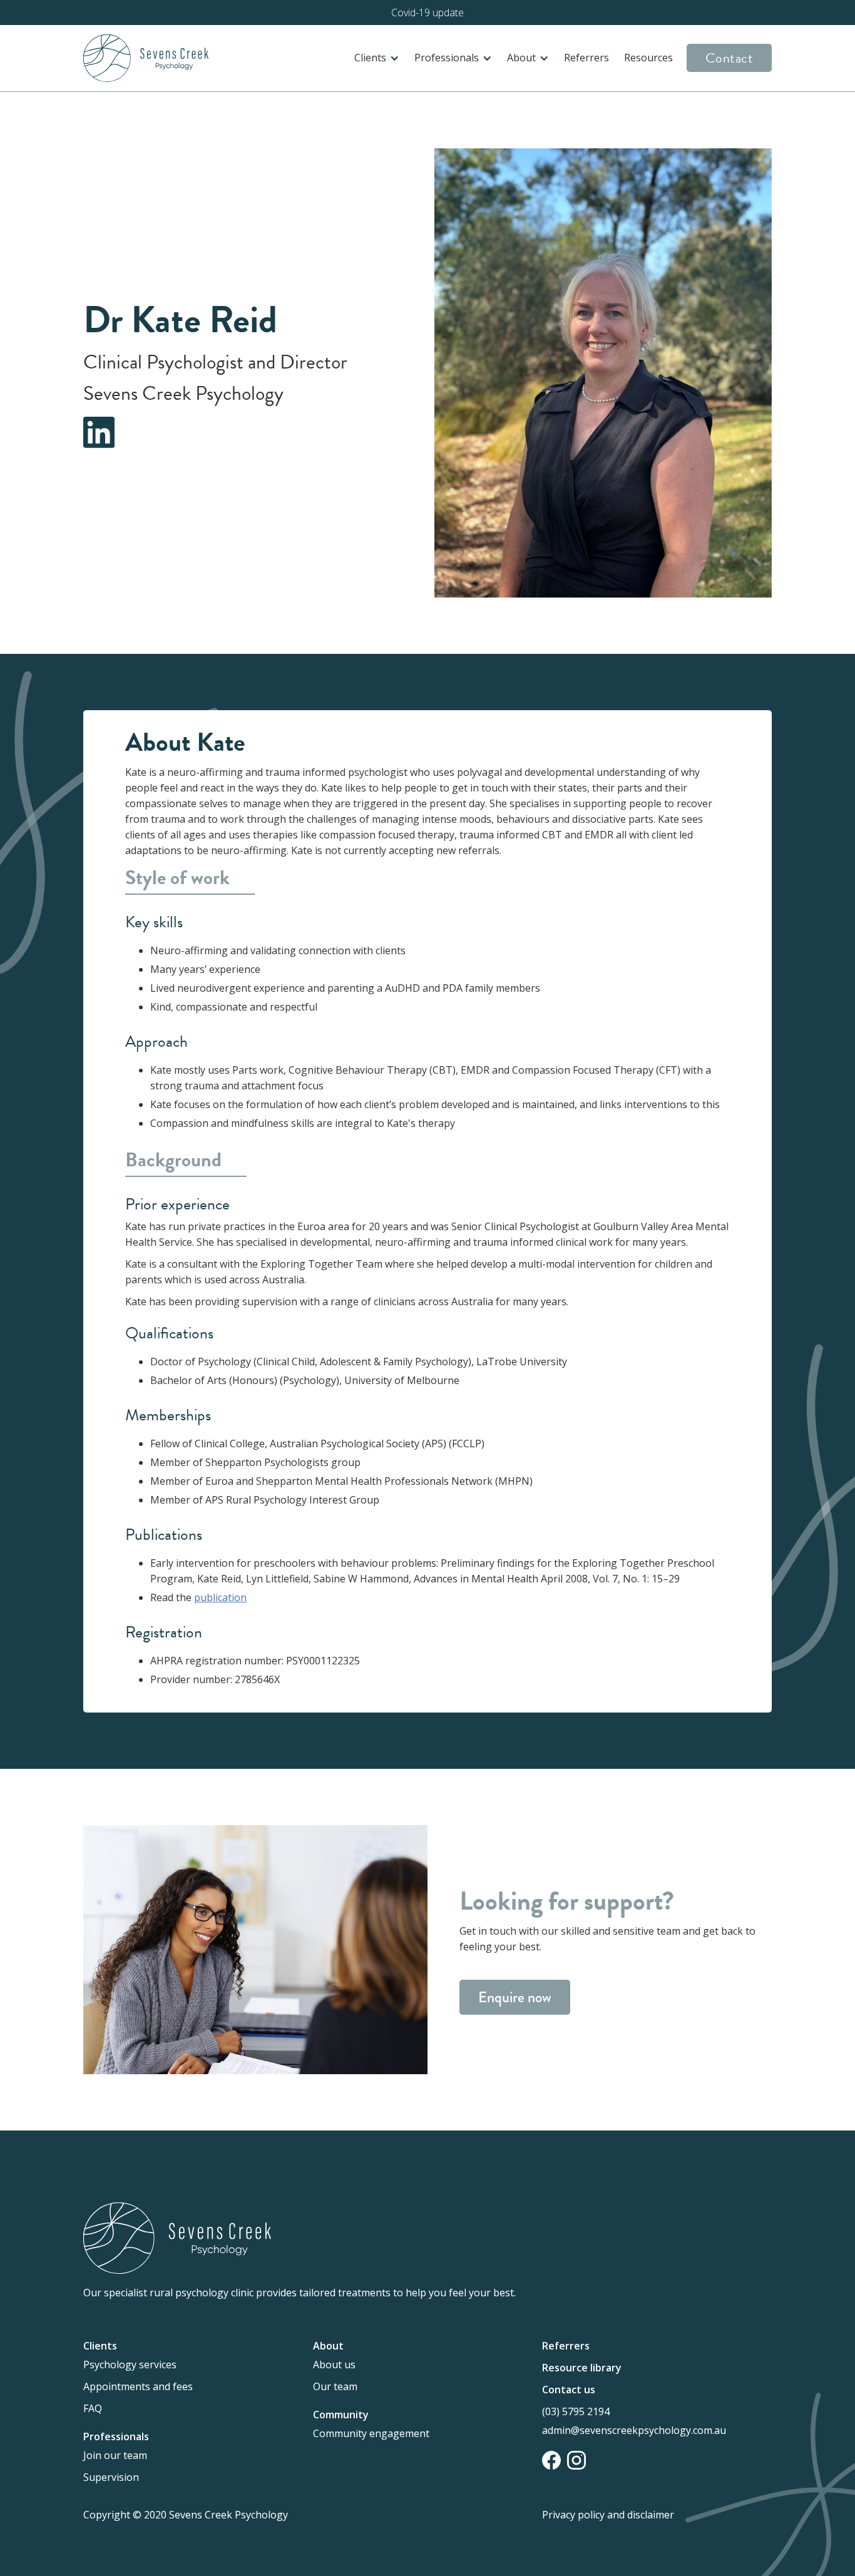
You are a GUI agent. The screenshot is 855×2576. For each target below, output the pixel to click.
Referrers (586, 58)
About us (334, 2365)
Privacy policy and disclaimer (608, 2515)
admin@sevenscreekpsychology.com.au (634, 2430)
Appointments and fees (138, 2386)
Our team (335, 2386)
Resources (648, 58)
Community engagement (371, 2433)
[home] (146, 58)
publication (220, 1597)
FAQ (93, 2408)
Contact (730, 58)
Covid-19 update (427, 13)
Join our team (115, 2455)
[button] (377, 58)
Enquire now (515, 1997)
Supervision (111, 2477)
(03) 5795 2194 (576, 2411)
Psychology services (130, 2365)
